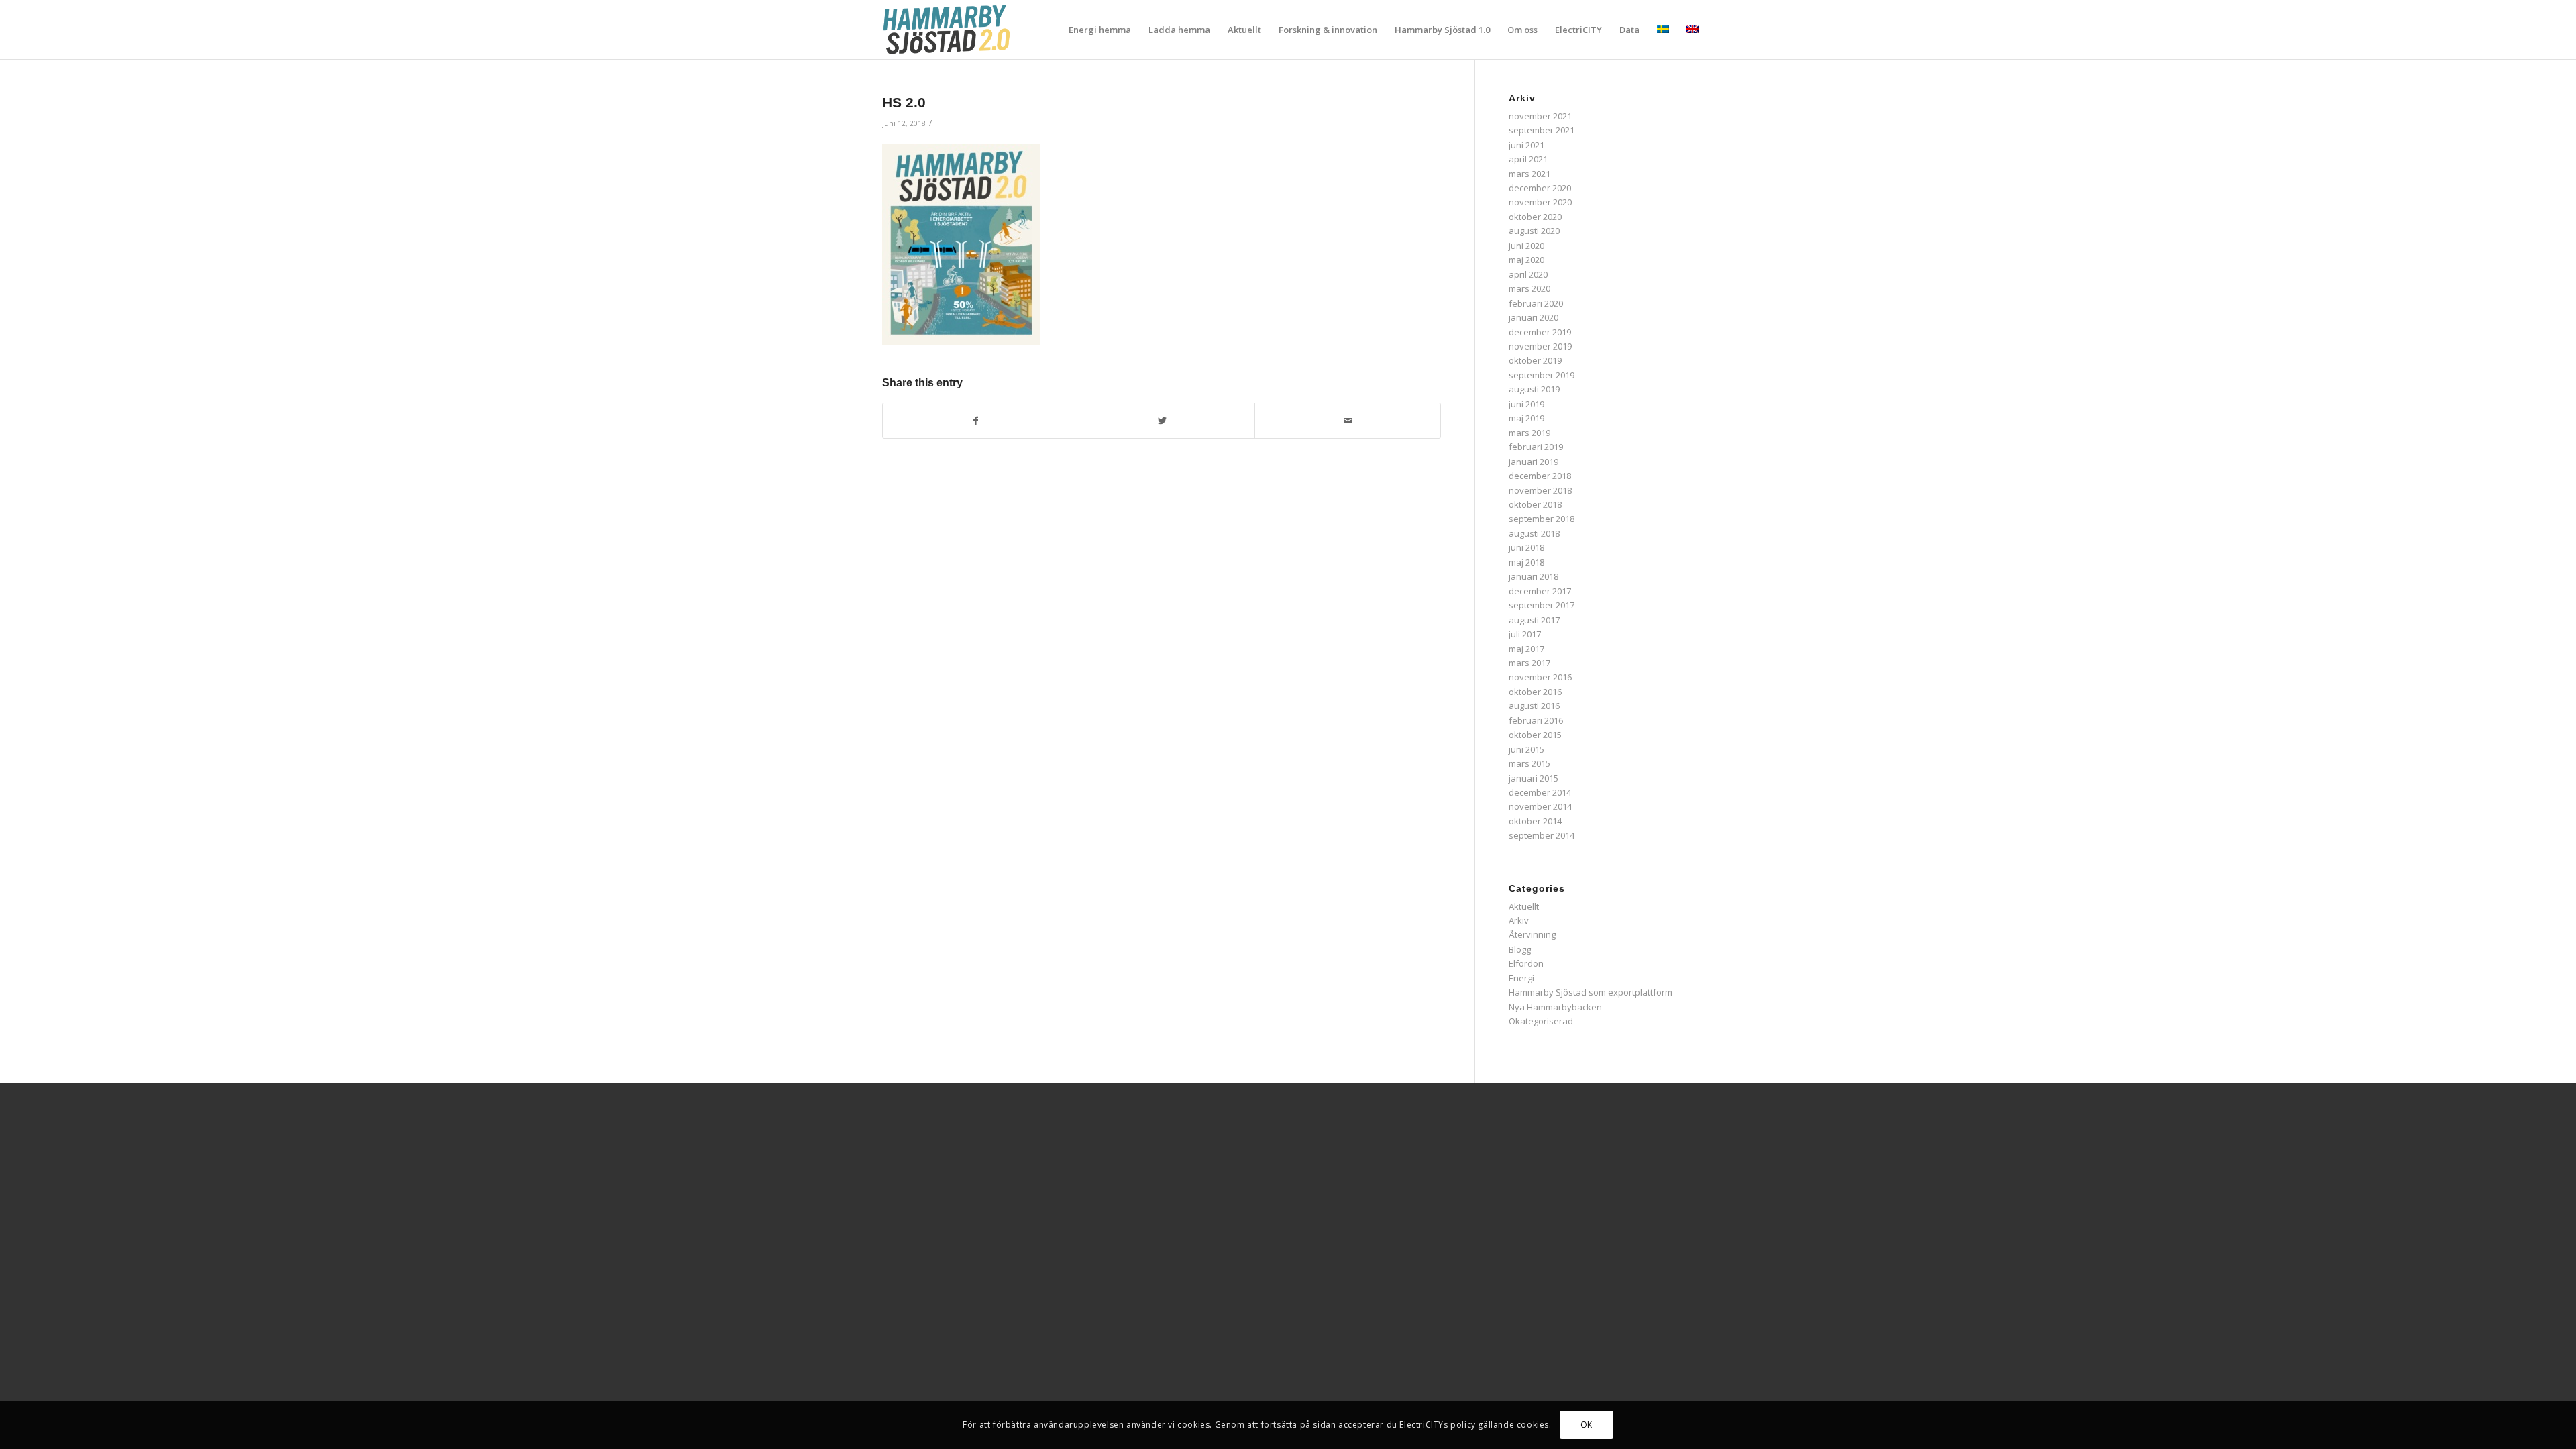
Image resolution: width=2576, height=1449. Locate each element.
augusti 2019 (1534, 389)
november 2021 (1540, 116)
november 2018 (1540, 490)
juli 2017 (1525, 634)
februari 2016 (1536, 720)
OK (1587, 1425)
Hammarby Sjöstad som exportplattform (1591, 992)
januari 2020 (1534, 317)
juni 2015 (1526, 749)
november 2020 (1540, 202)
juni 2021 (1526, 145)
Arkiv (1519, 920)
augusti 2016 (1534, 706)
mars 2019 (1529, 433)
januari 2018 (1534, 576)
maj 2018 (1526, 562)
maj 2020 (1526, 260)
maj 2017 (1526, 649)
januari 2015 (1534, 778)
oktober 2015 (1535, 735)
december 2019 (1540, 332)
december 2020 (1540, 188)
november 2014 (1540, 806)
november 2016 (1540, 677)
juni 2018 (1526, 547)
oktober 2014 (1535, 821)
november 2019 (1540, 346)
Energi (1521, 978)
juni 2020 (1526, 246)
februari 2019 (1536, 447)
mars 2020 (1529, 288)
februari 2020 (1536, 303)
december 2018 (1540, 476)
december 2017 (1540, 591)
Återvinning (1532, 934)
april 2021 (1528, 159)
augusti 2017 (1534, 620)
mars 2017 (1529, 663)
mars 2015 (1529, 763)
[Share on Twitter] (1162, 421)
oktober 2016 (1535, 692)
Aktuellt (1524, 906)
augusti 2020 (1534, 231)
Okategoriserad (1541, 1021)
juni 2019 (1526, 404)
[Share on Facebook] (976, 421)
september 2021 (1542, 130)
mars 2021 (1529, 174)
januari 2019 (1534, 462)
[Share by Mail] (1348, 421)
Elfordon (1526, 963)
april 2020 (1528, 274)
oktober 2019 (1535, 360)
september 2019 (1542, 375)
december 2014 (1540, 792)
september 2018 (1542, 519)
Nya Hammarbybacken (1555, 1007)
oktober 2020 (1535, 217)
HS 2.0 (904, 102)
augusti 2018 (1534, 533)
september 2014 (1542, 835)
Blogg (1520, 949)
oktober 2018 (1535, 504)
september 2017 (1542, 605)
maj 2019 (1526, 418)
